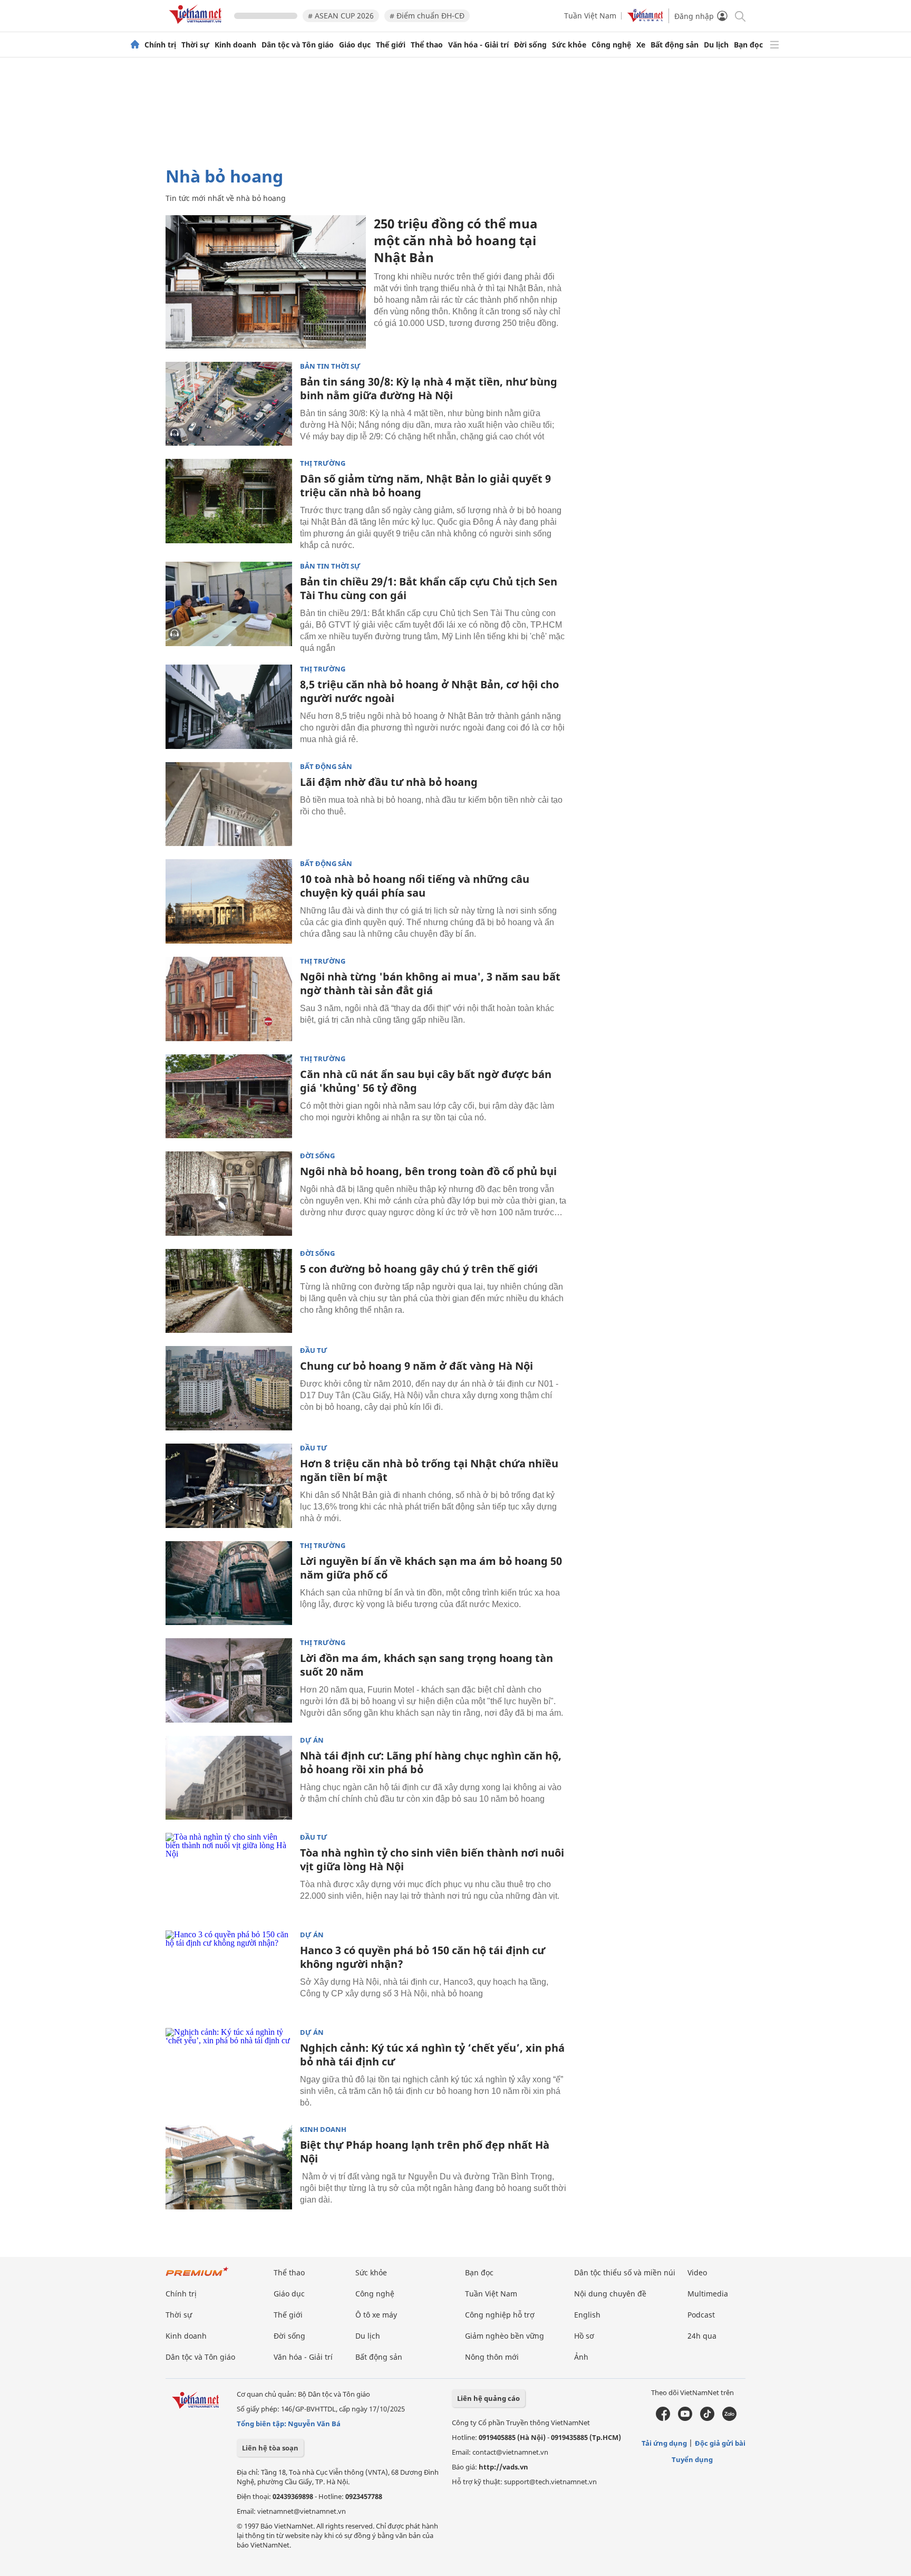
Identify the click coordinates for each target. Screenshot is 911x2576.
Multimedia (708, 2294)
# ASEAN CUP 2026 (341, 16)
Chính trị (160, 45)
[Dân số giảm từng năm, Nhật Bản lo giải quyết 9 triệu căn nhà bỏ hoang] (229, 501)
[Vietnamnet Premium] (197, 2277)
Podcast (701, 2315)
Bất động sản (675, 45)
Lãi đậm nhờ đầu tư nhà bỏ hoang (389, 782)
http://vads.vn (503, 2467)
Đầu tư (314, 1351)
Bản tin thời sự (330, 366)
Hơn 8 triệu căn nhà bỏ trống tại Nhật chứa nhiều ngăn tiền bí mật (429, 1470)
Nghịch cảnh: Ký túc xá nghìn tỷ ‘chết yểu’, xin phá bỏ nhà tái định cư (432, 2055)
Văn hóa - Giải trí (478, 45)
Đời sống (530, 45)
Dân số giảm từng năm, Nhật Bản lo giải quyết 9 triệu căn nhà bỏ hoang (425, 486)
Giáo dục (355, 45)
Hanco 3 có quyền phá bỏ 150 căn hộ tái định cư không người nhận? (423, 1957)
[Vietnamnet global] (645, 19)
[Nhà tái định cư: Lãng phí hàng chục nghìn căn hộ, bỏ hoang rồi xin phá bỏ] (229, 1778)
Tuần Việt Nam (590, 16)
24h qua (702, 2336)
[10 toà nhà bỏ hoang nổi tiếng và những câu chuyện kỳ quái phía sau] (229, 901)
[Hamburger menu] (774, 45)
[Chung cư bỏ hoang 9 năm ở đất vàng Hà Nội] (229, 1388)
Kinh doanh (235, 45)
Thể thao (427, 45)
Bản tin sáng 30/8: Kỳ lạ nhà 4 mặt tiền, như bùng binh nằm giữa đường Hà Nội (429, 388)
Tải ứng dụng (664, 2443)
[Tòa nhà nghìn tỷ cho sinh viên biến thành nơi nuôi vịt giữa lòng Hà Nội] (229, 1875)
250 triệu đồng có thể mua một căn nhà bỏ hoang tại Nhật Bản (456, 240)
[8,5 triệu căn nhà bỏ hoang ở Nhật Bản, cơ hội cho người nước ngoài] (229, 707)
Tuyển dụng (692, 2459)
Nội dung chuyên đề (610, 2294)
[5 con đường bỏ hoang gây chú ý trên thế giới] (229, 1291)
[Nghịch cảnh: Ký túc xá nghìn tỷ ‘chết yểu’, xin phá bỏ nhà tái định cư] (229, 2070)
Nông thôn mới (492, 2357)
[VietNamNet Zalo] (729, 2418)
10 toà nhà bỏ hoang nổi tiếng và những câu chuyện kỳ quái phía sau (415, 886)
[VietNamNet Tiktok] (707, 2418)
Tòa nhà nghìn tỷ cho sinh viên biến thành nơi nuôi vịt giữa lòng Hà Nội (432, 1859)
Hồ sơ (584, 2336)
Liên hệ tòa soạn (270, 2448)
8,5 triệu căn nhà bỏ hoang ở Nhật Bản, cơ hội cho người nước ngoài (429, 691)
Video (697, 2272)
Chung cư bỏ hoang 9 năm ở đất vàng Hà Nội (416, 1366)
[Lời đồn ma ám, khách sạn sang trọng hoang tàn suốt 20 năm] (229, 1680)
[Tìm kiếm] (739, 16)
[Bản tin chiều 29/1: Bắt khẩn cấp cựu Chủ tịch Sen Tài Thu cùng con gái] (229, 604)
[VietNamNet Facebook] (663, 2418)
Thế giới (391, 45)
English (587, 2315)
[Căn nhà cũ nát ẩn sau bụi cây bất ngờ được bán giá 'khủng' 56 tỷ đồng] (229, 1097)
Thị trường (323, 463)
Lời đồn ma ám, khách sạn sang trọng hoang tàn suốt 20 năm (427, 1665)
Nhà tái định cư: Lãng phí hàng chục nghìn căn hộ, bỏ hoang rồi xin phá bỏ (431, 1762)
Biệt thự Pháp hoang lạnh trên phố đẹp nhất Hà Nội (425, 2152)
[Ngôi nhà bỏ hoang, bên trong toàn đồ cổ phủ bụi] (229, 1194)
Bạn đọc (748, 45)
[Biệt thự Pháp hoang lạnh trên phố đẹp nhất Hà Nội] (229, 2167)
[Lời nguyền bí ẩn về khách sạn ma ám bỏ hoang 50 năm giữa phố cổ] (229, 1583)
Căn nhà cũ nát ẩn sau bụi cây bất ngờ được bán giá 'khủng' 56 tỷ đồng (426, 1081)
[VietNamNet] (135, 45)
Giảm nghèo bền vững (505, 2336)
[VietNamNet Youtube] (685, 2418)
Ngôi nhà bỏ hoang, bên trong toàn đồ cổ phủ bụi (428, 1171)
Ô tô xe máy (376, 2315)
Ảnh (581, 2357)
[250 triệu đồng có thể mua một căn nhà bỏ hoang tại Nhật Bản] (266, 282)
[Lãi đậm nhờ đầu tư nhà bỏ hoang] (229, 804)
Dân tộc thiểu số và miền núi (625, 2272)
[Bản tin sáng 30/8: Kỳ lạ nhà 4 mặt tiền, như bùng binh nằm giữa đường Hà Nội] (229, 404)
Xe (641, 45)
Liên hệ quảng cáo (488, 2398)
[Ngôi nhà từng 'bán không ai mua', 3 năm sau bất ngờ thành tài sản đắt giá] (229, 999)
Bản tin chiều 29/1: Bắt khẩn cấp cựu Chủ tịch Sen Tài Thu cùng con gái (429, 588)
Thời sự (195, 45)
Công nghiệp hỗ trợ (500, 2315)
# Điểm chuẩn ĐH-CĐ (427, 16)
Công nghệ (611, 45)
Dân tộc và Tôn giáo (298, 45)
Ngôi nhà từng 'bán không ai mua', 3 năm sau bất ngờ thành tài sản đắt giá (430, 983)
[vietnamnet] (197, 26)
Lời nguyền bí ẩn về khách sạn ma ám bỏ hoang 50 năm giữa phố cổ (431, 1568)
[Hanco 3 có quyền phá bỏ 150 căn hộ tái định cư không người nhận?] (229, 1973)
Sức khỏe (569, 45)
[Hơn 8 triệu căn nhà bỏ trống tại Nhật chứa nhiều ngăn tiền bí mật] (229, 1486)
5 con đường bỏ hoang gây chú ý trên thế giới (419, 1269)
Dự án (312, 1740)
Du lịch (716, 45)
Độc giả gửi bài (720, 2443)
